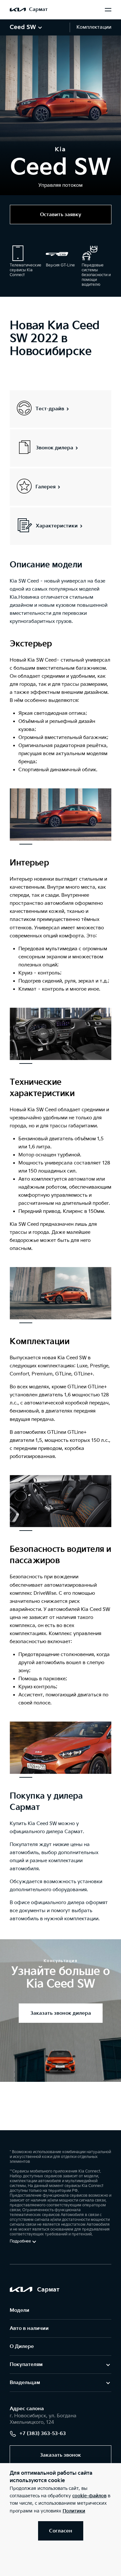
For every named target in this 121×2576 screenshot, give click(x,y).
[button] (26, 844)
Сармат (38, 10)
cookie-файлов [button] (89, 2496)
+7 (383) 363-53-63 (43, 2434)
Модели (20, 2310)
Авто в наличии (29, 2328)
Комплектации (94, 27)
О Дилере (22, 2346)
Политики (74, 2511)
